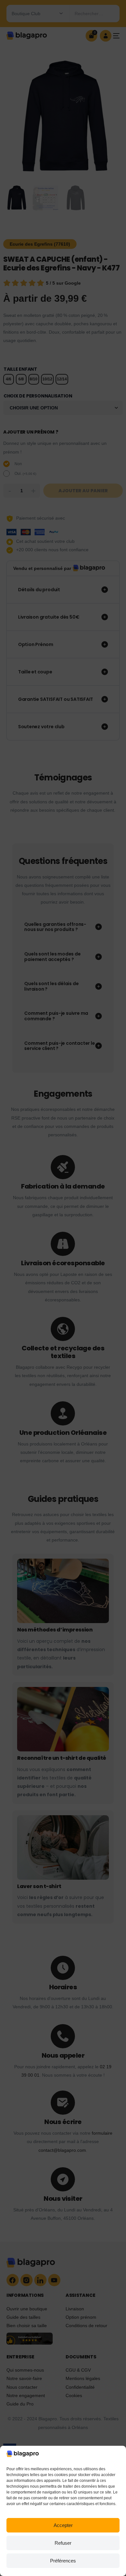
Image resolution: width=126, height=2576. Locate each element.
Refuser (63, 2543)
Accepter (63, 2525)
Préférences (63, 2561)
